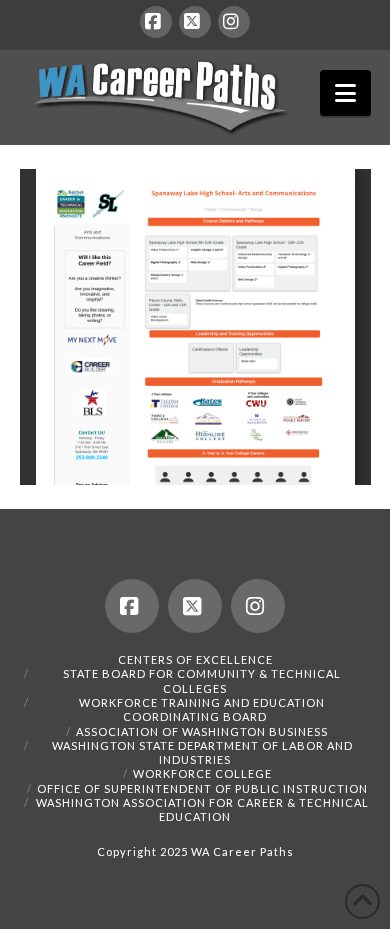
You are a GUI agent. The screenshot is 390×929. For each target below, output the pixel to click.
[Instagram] (234, 22)
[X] (195, 22)
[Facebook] (156, 22)
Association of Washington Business (202, 731)
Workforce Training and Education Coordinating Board (202, 709)
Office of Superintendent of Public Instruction (202, 788)
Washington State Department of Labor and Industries (202, 752)
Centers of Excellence (195, 659)
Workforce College (202, 773)
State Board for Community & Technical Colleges (202, 680)
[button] (345, 93)
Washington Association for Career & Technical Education (202, 809)
